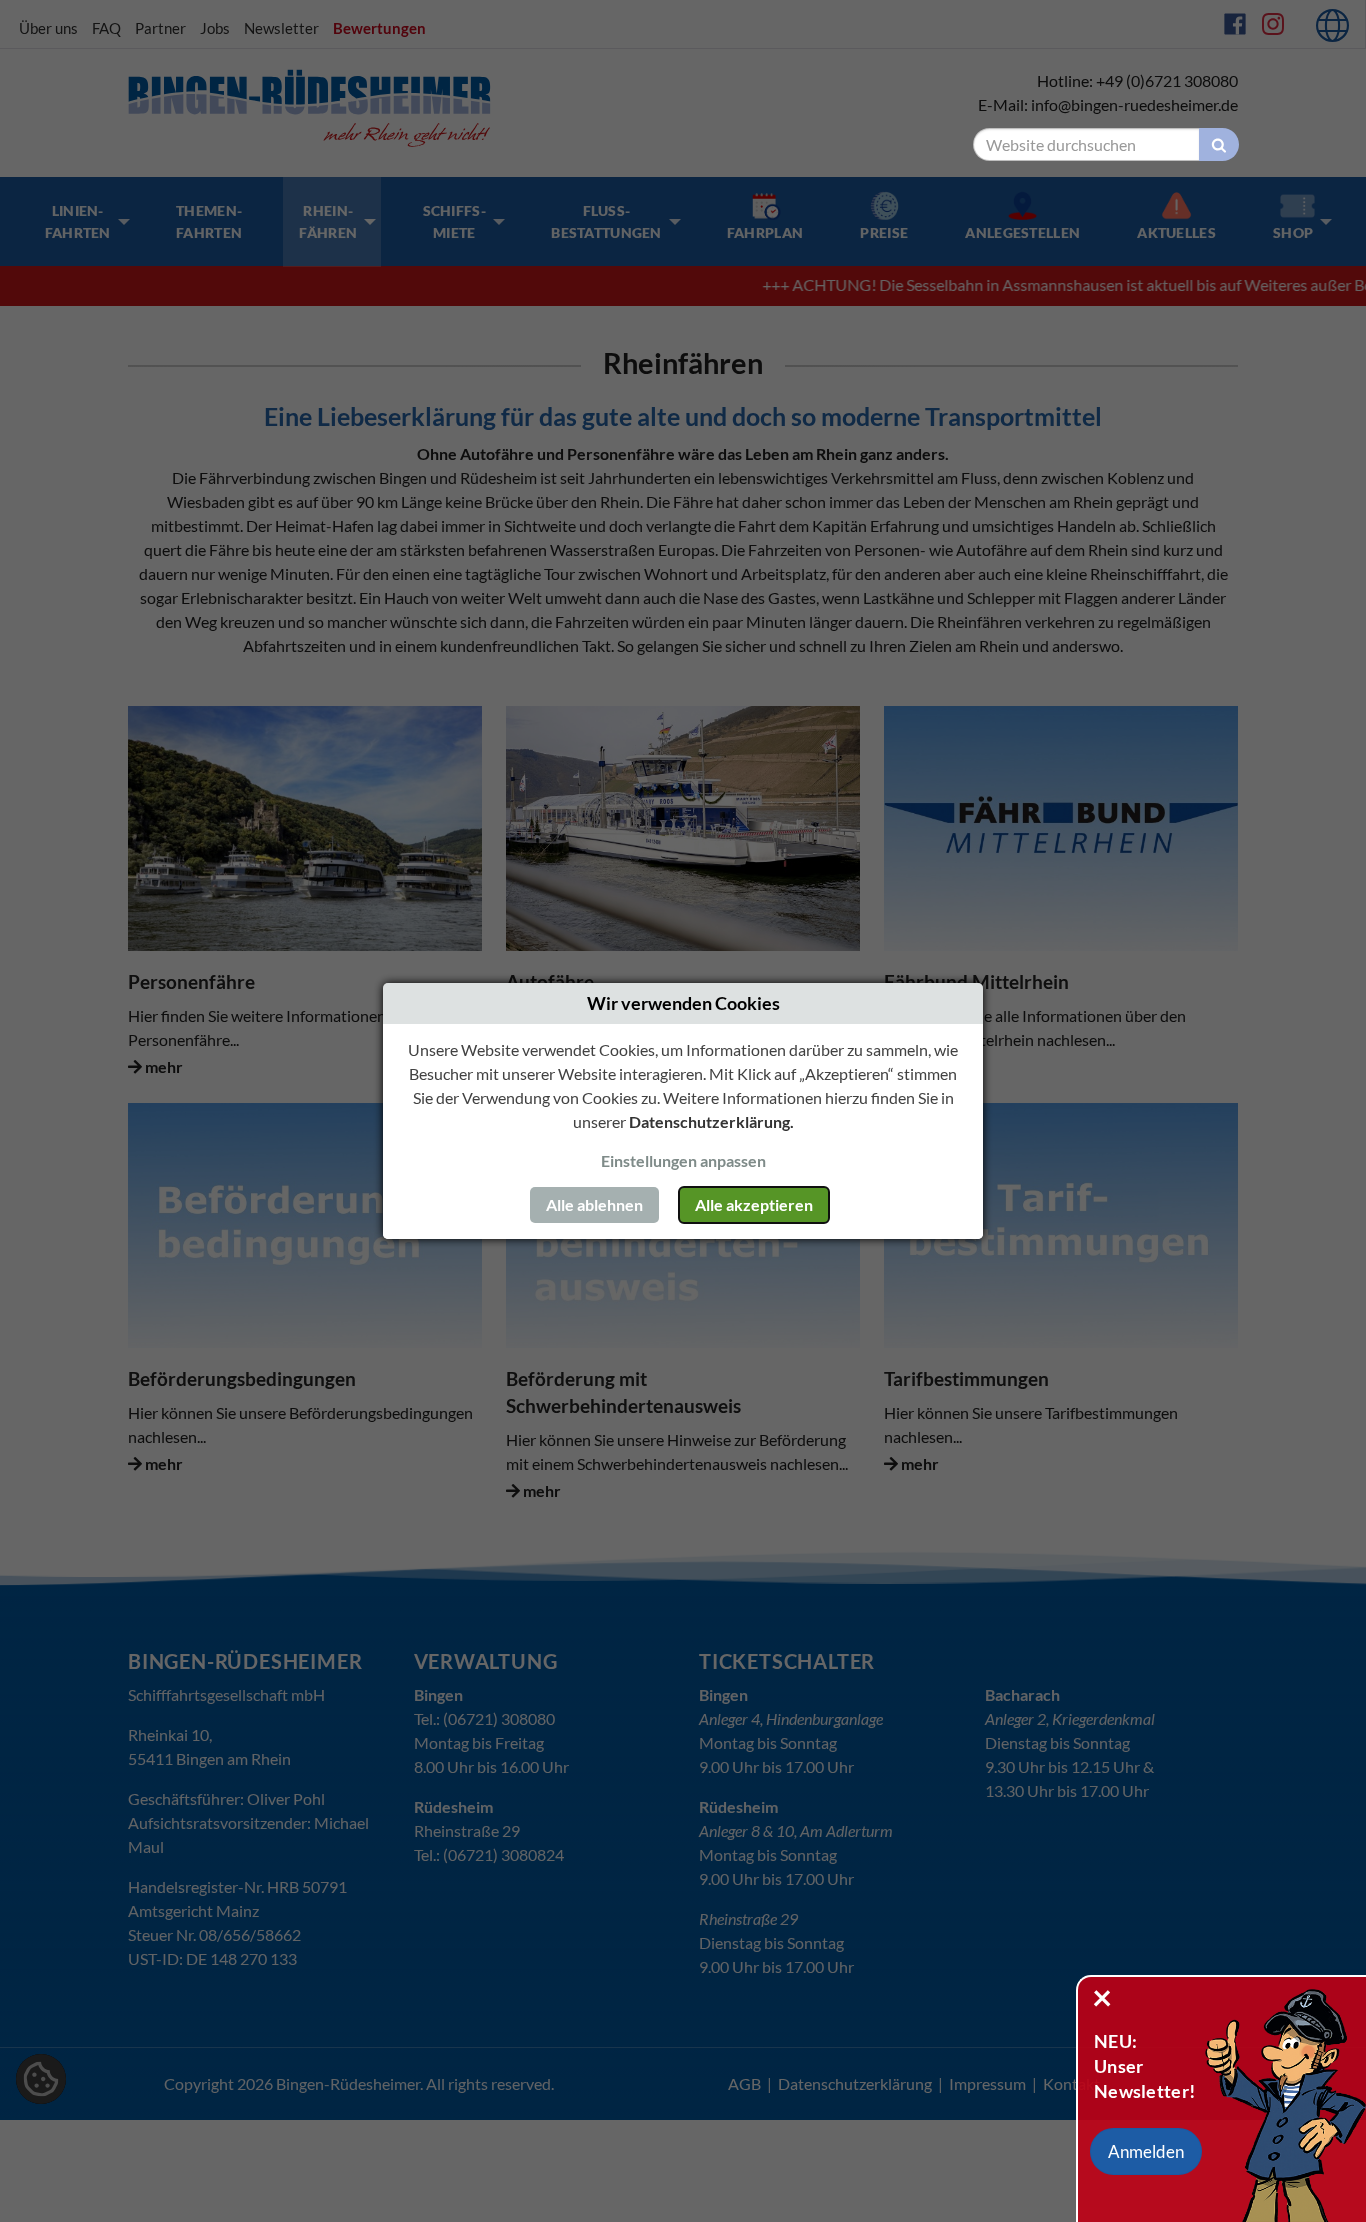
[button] (1146, 2152)
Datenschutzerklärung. (711, 1121)
